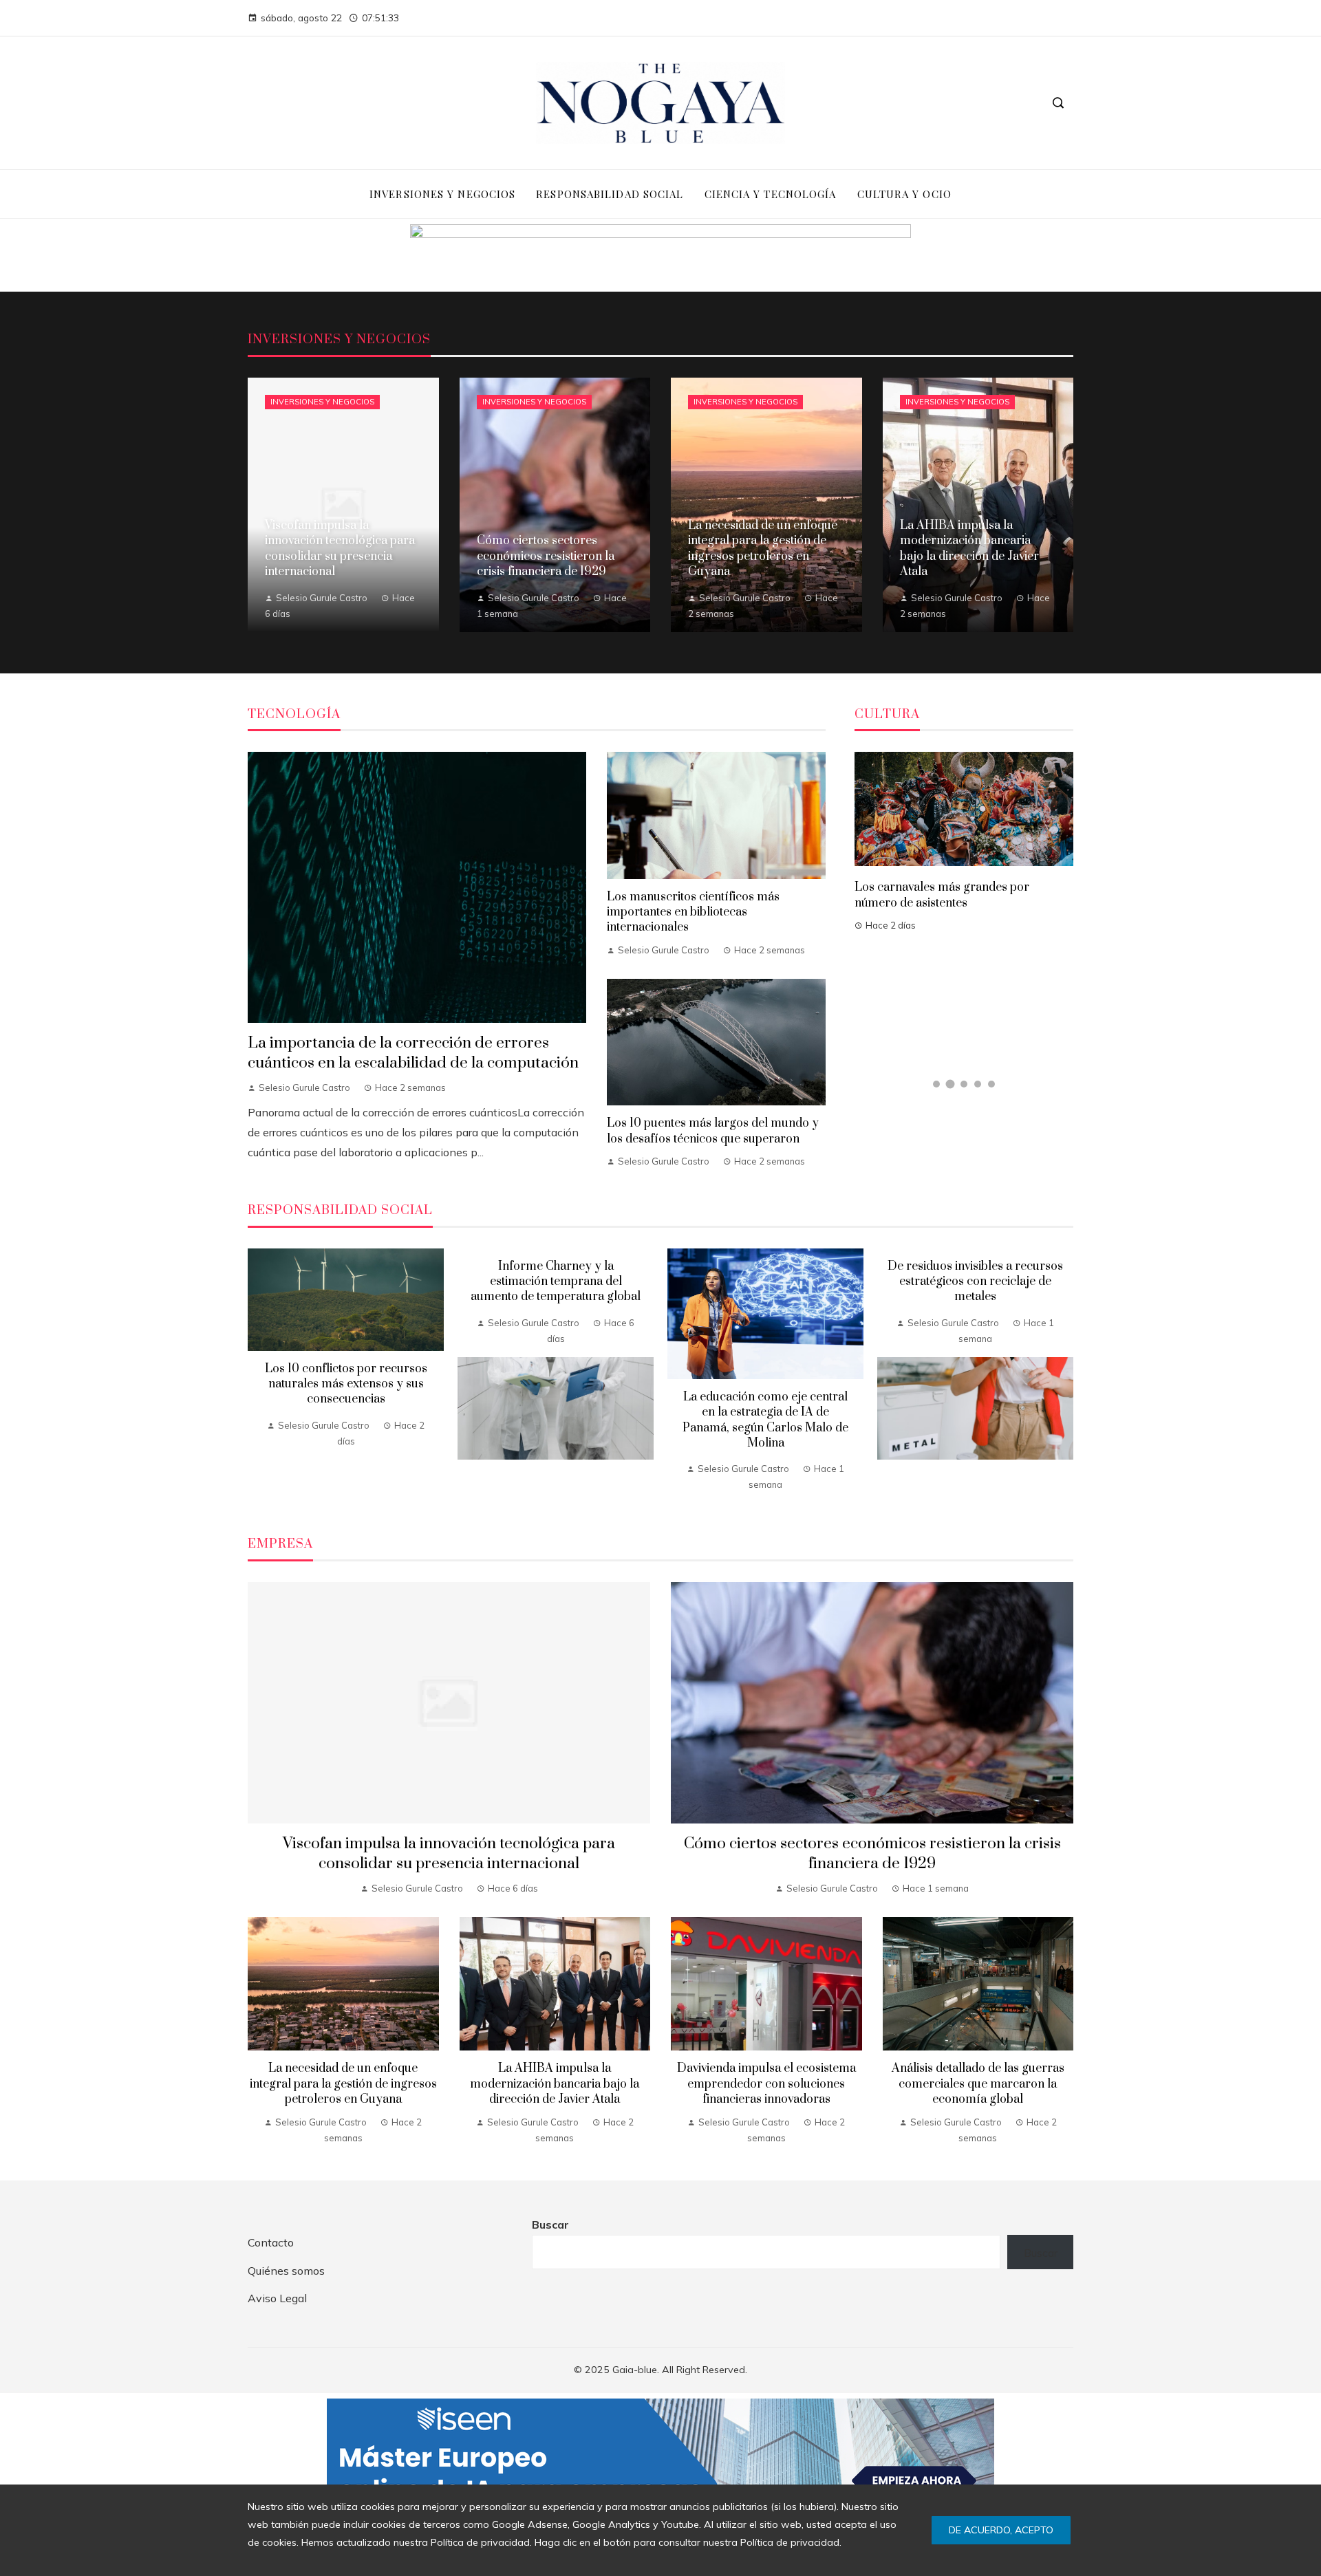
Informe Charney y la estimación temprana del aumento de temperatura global (556, 1282)
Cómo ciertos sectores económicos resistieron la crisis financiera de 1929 (872, 1854)
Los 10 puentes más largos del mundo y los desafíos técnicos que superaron (713, 1131)
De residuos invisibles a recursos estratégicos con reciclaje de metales (975, 1282)
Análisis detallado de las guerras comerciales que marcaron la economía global (978, 2084)
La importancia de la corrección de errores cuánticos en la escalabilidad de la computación (413, 1053)
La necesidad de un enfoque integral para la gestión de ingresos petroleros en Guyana (343, 2084)
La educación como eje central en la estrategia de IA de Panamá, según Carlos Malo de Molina (765, 1420)
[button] (936, 1084)
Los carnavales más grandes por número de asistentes (942, 895)
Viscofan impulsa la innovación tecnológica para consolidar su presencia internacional (449, 1854)
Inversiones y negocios (322, 402)
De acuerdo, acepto (1001, 2530)
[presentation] (258, 1376)
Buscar (550, 2225)
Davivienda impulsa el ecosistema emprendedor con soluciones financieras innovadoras (766, 2084)
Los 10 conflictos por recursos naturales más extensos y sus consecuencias (346, 1384)
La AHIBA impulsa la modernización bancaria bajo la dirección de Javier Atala (555, 2084)
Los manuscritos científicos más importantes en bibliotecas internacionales (693, 912)
